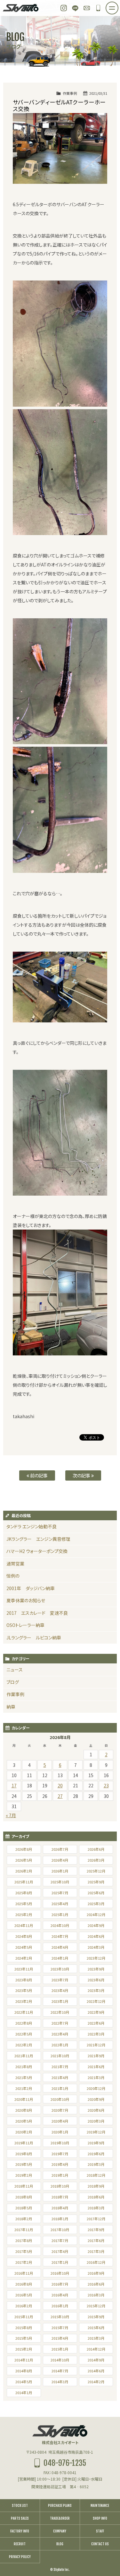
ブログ (13, 1682)
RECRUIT (20, 2544)
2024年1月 (60, 1958)
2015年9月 (96, 2317)
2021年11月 (24, 2056)
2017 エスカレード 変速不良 (37, 1613)
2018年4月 (60, 2208)
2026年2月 (24, 1871)
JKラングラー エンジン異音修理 (38, 1539)
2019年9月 (96, 2143)
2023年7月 (60, 1980)
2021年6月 (96, 2067)
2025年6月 (96, 1893)
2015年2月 (24, 2349)
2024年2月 (24, 1958)
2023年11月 (24, 1969)
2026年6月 (96, 1849)
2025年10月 (60, 1882)
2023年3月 (96, 1990)
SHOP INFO (100, 2518)
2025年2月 (24, 1914)
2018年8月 (24, 2197)
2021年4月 (60, 2077)
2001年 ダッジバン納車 (31, 1588)
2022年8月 (24, 2023)
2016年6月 (96, 2284)
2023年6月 (96, 1980)
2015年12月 (96, 2306)
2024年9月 (96, 1925)
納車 (11, 1707)
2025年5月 (24, 1904)
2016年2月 (24, 2306)
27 (60, 1796)
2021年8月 (24, 2067)
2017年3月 (96, 2251)
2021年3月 (96, 2077)
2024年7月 (60, 1936)
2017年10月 (60, 2230)
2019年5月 (24, 2164)
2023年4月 (60, 1990)
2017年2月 (24, 2262)
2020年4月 (60, 2121)
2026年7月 (60, 1849)
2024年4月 (60, 1947)
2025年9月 (96, 1882)
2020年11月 (24, 2099)
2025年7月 (60, 1893)
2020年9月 (96, 2099)
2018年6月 (96, 2197)
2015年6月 (96, 2328)
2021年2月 (24, 2088)
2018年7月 (60, 2197)
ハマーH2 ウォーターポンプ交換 (37, 1551)
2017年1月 (60, 2262)
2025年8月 (24, 1893)
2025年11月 (24, 1882)
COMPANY (60, 2531)
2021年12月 (96, 2045)
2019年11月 (24, 2143)
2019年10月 (60, 2143)
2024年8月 (24, 1936)
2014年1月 (24, 2393)
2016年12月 (96, 2262)
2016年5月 (24, 2295)
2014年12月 (96, 2349)
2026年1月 (60, 1871)
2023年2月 (24, 2001)
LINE (75, 8)
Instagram (64, 8)
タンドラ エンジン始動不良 (32, 1526)
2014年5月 (24, 2382)
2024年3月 (96, 1947)
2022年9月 (96, 2012)
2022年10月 (60, 2012)
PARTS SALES (20, 2518)
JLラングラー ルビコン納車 (34, 1637)
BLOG (60, 2544)
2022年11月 (24, 2012)
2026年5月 (24, 1860)
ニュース (15, 1670)
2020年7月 (60, 2110)
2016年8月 (24, 2284)
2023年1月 (60, 2001)
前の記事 (38, 1475)
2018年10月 (60, 2186)
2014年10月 (60, 2360)
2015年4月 (60, 2338)
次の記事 (82, 1475)
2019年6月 (96, 2154)
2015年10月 (60, 2317)
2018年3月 (96, 2208)
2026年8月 (24, 1849)
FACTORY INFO (20, 2531)
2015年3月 (96, 2338)
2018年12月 (96, 2175)
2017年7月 (60, 2240)
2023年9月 (96, 1969)
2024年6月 (96, 1936)
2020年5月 (24, 2121)
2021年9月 (96, 2056)
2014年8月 (24, 2371)
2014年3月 (60, 2382)
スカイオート (21, 8)
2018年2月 (24, 2219)
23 (106, 1785)
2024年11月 (24, 1925)
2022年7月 (60, 2023)
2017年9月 (96, 2230)
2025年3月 (96, 1904)
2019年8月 (24, 2154)
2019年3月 (96, 2164)
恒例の (13, 1576)
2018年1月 (60, 2219)
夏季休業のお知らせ (26, 1600)
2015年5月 (24, 2338)
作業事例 (70, 93)
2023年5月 (24, 1990)
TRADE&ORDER (60, 2518)
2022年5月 (24, 2034)
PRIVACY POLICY (20, 2557)
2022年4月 (60, 2034)
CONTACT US (100, 2544)
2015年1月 (60, 2349)
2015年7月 (60, 2328)
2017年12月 (96, 2219)
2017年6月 (96, 2240)
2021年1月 (60, 2088)
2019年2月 (24, 2175)
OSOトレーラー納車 (25, 1625)
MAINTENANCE (100, 2506)
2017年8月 (24, 2240)
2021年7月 (60, 2067)
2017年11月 (24, 2230)
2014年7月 (60, 2371)
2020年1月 (60, 2132)
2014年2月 (96, 2382)
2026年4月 (60, 1860)
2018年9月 (96, 2186)
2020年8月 (24, 2110)
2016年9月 (96, 2273)
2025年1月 (60, 1914)
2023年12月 (96, 1958)
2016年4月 (60, 2295)
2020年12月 (96, 2088)
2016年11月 (24, 2273)
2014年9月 (96, 2360)
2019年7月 (60, 2154)
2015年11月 (24, 2317)
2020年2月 (24, 2132)
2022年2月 (24, 2045)
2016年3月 (96, 2295)
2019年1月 (60, 2175)
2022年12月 (96, 2001)
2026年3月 (96, 1860)
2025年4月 (60, 1904)
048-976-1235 (98, 8)
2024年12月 (96, 1914)
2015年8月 (24, 2328)
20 (60, 1785)
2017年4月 (60, 2251)
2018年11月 (24, 2186)
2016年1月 (60, 2306)
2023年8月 (24, 1980)
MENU (118, 6)
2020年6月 (96, 2110)
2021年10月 (60, 2056)
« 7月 (11, 1815)
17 (14, 1785)
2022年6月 (96, 2023)
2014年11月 (24, 2360)
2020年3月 (96, 2121)
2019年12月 (96, 2132)
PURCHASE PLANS (60, 2506)
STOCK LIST (20, 2506)
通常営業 (15, 1564)
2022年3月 (96, 2034)
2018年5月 (24, 2208)
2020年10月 (60, 2099)
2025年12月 (96, 1871)
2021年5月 (24, 2077)
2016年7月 (60, 2284)
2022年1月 (60, 2045)
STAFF (100, 2531)
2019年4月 (60, 2164)
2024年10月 (60, 1925)
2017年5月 (24, 2251)
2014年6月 (96, 2371)
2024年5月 (24, 1947)
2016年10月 (60, 2273)
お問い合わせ (87, 8)
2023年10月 (60, 1969)
